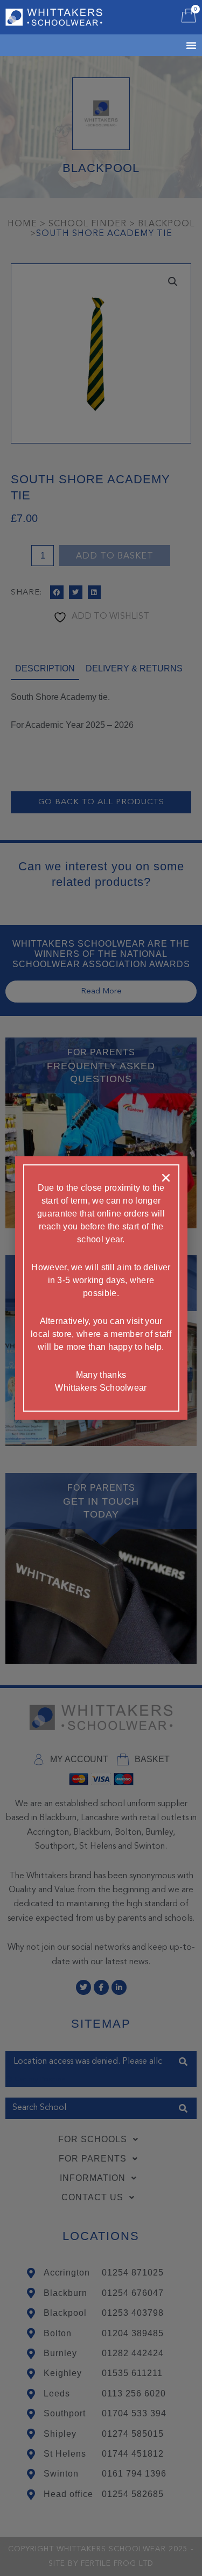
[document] (101, 1288)
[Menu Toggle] (178, 45)
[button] (166, 1178)
